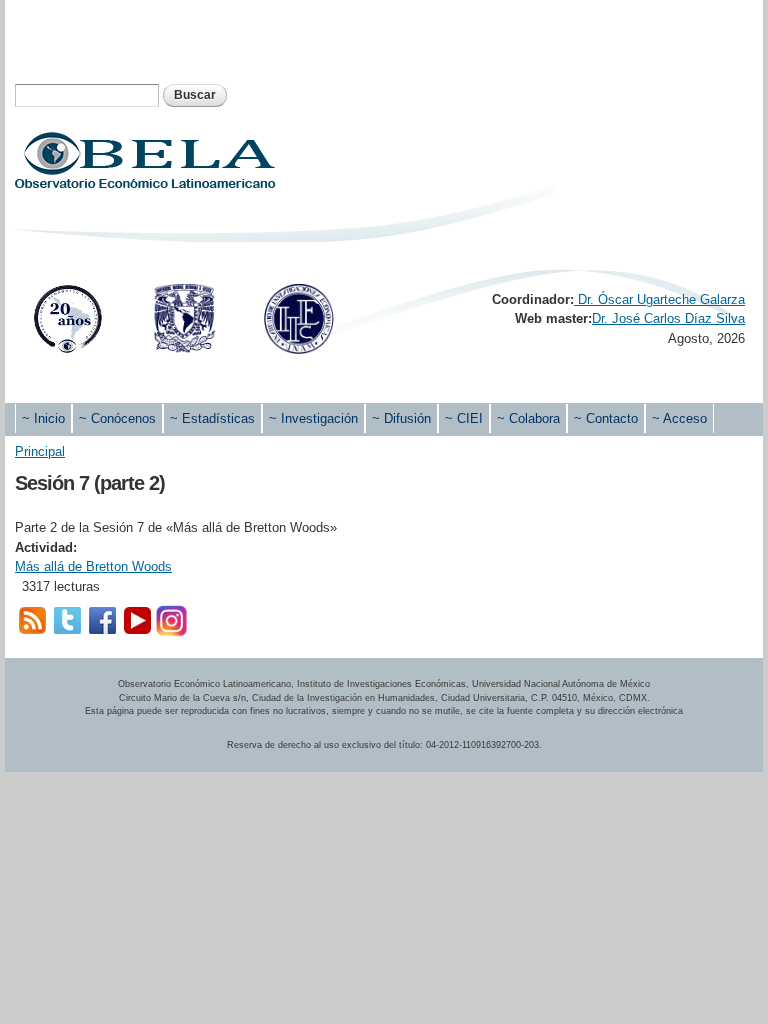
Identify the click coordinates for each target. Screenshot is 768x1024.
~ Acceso (679, 418)
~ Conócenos (117, 418)
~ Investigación (313, 418)
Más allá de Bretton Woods (93, 566)
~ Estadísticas (212, 418)
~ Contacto (606, 418)
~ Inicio (43, 418)
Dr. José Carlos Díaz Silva (668, 318)
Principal (40, 451)
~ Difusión (401, 418)
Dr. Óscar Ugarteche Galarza (659, 299)
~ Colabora (528, 418)
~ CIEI (464, 418)
